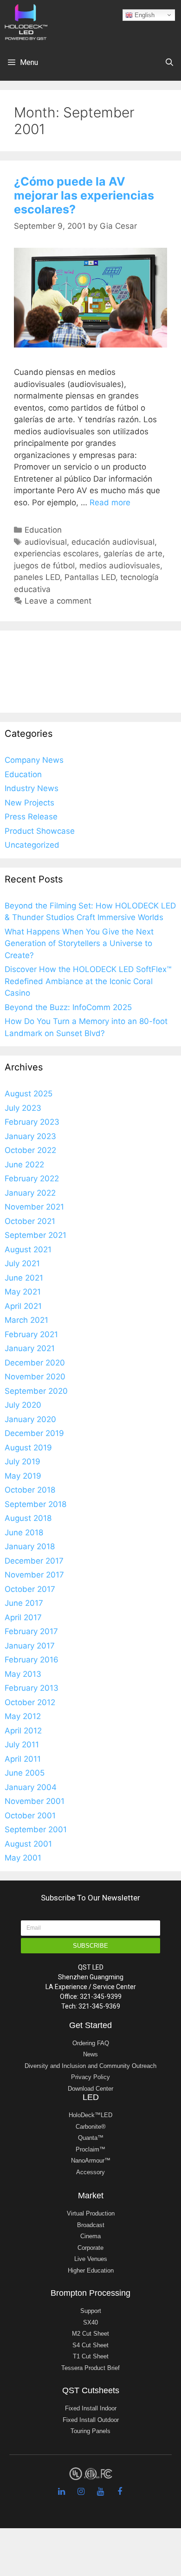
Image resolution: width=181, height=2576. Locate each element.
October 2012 (30, 1702)
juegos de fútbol (44, 566)
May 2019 (23, 1476)
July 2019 (23, 1462)
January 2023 (30, 1136)
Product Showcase (40, 831)
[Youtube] (100, 2492)
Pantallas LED (90, 577)
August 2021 (28, 1249)
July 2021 (22, 1263)
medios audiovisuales (120, 566)
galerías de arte (133, 554)
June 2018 (24, 1533)
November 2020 (35, 1377)
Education (43, 530)
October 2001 (30, 1816)
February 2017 (31, 1631)
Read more (110, 502)
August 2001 (28, 1844)
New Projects (29, 803)
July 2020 (23, 1405)
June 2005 (25, 1773)
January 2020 (30, 1419)
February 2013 (32, 1688)
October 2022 (30, 1150)
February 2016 (32, 1660)
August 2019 (28, 1448)
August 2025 (29, 1094)
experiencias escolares (56, 554)
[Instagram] (81, 2492)
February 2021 (31, 1334)
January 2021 (30, 1348)
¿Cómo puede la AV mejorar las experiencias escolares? (84, 195)
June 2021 (24, 1278)
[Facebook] (120, 2492)
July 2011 (22, 1745)
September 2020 (36, 1391)
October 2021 (30, 1221)
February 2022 (32, 1179)
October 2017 (30, 1589)
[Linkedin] (61, 2492)
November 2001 (35, 1801)
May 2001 (23, 1858)
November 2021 (34, 1207)
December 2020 (35, 1363)
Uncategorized (32, 845)
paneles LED (37, 577)
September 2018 (36, 1504)
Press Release (31, 817)
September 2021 (36, 1235)
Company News (34, 760)
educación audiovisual (113, 542)
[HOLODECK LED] (26, 21)
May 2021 (23, 1292)
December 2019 (34, 1433)
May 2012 (23, 1716)
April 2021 (23, 1306)
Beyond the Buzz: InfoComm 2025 (68, 1007)
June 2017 (24, 1603)
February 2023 (32, 1122)
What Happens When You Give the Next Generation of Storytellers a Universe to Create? (79, 943)
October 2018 (30, 1490)
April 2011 (23, 1759)
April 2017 (23, 1617)
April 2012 (23, 1731)
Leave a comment (58, 601)
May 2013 (23, 1674)
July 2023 (23, 1108)
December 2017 (34, 1561)
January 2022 (30, 1193)
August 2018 (28, 1518)
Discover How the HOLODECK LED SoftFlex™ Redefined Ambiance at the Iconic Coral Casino (88, 981)
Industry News (32, 788)
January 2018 (30, 1546)
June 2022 (24, 1165)
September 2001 (36, 1829)
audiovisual (46, 542)
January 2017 (30, 1646)
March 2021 (26, 1320)
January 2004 (31, 1787)
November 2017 (34, 1575)
